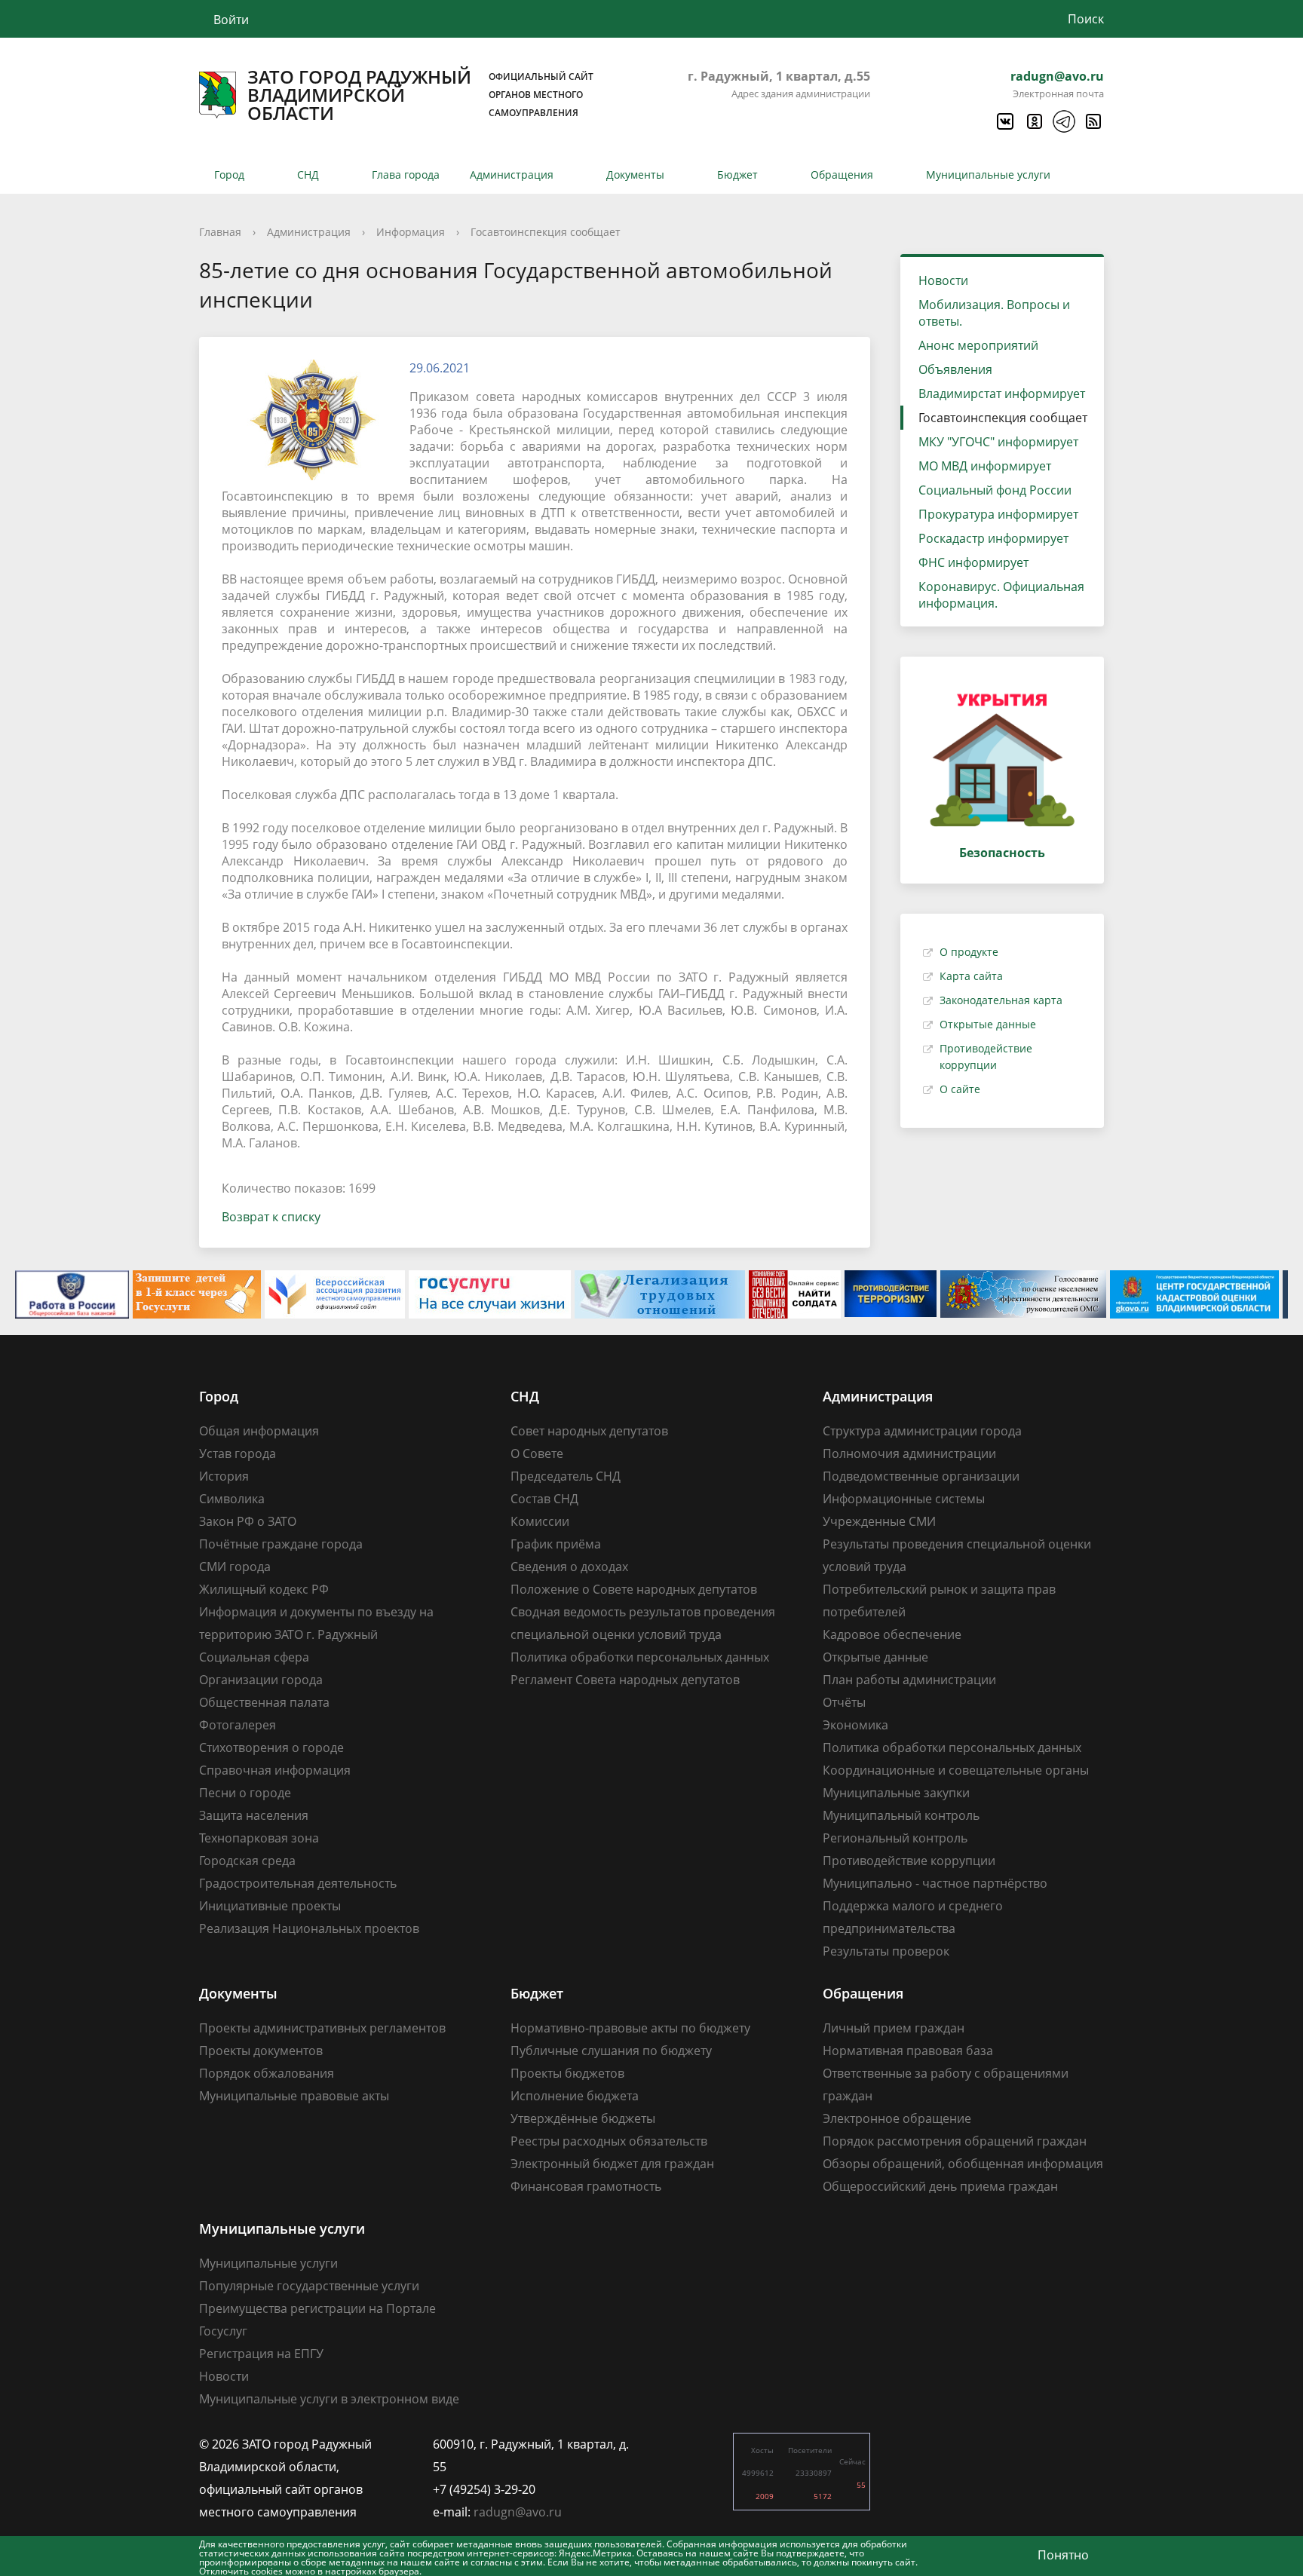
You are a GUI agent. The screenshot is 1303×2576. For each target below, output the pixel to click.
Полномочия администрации (909, 1453)
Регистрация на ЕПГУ (261, 2354)
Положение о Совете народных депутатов (634, 1589)
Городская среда (247, 1861)
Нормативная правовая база (908, 2051)
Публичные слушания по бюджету (611, 2051)
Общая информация (259, 1431)
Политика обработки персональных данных (640, 1657)
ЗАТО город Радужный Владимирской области (420, 95)
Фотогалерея (238, 1725)
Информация (411, 232)
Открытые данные (988, 1024)
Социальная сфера (254, 1657)
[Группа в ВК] (1004, 121)
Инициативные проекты (270, 1906)
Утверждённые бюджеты (583, 2118)
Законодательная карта (1001, 1000)
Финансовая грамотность (586, 2186)
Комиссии (540, 1521)
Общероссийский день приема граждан (940, 2186)
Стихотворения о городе (271, 1747)
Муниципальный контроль (901, 1815)
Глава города (406, 175)
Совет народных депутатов (589, 1431)
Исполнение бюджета (575, 2096)
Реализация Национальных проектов (309, 1928)
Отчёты (844, 1702)
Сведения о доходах (569, 1567)
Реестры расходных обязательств (609, 2141)
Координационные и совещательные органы (956, 1770)
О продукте (969, 952)
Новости (943, 280)
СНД (308, 175)
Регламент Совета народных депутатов (625, 1680)
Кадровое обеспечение (892, 1634)
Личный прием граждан (894, 2028)
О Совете (537, 1453)
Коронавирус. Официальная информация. (1001, 595)
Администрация (512, 175)
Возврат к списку (271, 1217)
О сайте (960, 1089)
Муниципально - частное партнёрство (935, 1883)
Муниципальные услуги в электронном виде (329, 2399)
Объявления (955, 369)
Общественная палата (264, 1702)
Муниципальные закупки (896, 1793)
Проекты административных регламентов (322, 2028)
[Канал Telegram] (1063, 121)
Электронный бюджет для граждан (612, 2164)
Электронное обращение (897, 2118)
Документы (635, 175)
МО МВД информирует (985, 466)
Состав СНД (544, 1499)
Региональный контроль (895, 1838)
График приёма (556, 1544)
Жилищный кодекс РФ (264, 1589)
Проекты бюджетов (567, 2073)
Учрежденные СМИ (879, 1521)
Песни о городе (245, 1793)
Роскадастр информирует (993, 538)
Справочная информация (275, 1770)
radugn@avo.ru (1057, 76)
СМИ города (235, 1567)
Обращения (842, 175)
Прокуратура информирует (998, 514)
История (224, 1476)
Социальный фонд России (995, 490)
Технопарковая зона (259, 1838)
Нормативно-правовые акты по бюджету (630, 2028)
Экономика (855, 1725)
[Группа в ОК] (1034, 121)
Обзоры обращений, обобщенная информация (963, 2164)
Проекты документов (261, 2051)
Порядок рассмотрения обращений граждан (955, 2141)
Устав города (238, 1453)
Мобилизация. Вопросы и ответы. (994, 313)
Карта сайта (971, 976)
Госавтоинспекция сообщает (546, 232)
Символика (232, 1499)
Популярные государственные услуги (309, 2286)
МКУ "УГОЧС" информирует (998, 442)
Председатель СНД (566, 1476)
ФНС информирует (973, 562)
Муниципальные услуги (988, 175)
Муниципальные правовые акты (294, 2096)
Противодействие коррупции (909, 1861)
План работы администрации (909, 1680)
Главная (220, 232)
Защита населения (254, 1815)
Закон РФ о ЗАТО (248, 1521)
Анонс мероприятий (978, 345)
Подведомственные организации (921, 1476)
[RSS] (1093, 121)
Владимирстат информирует (1002, 394)
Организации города (261, 1680)
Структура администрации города (922, 1431)
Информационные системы (904, 1499)
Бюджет (737, 175)
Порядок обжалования (267, 2073)
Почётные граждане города (281, 1544)
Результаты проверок (886, 1951)
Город (229, 175)
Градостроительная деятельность (298, 1883)
